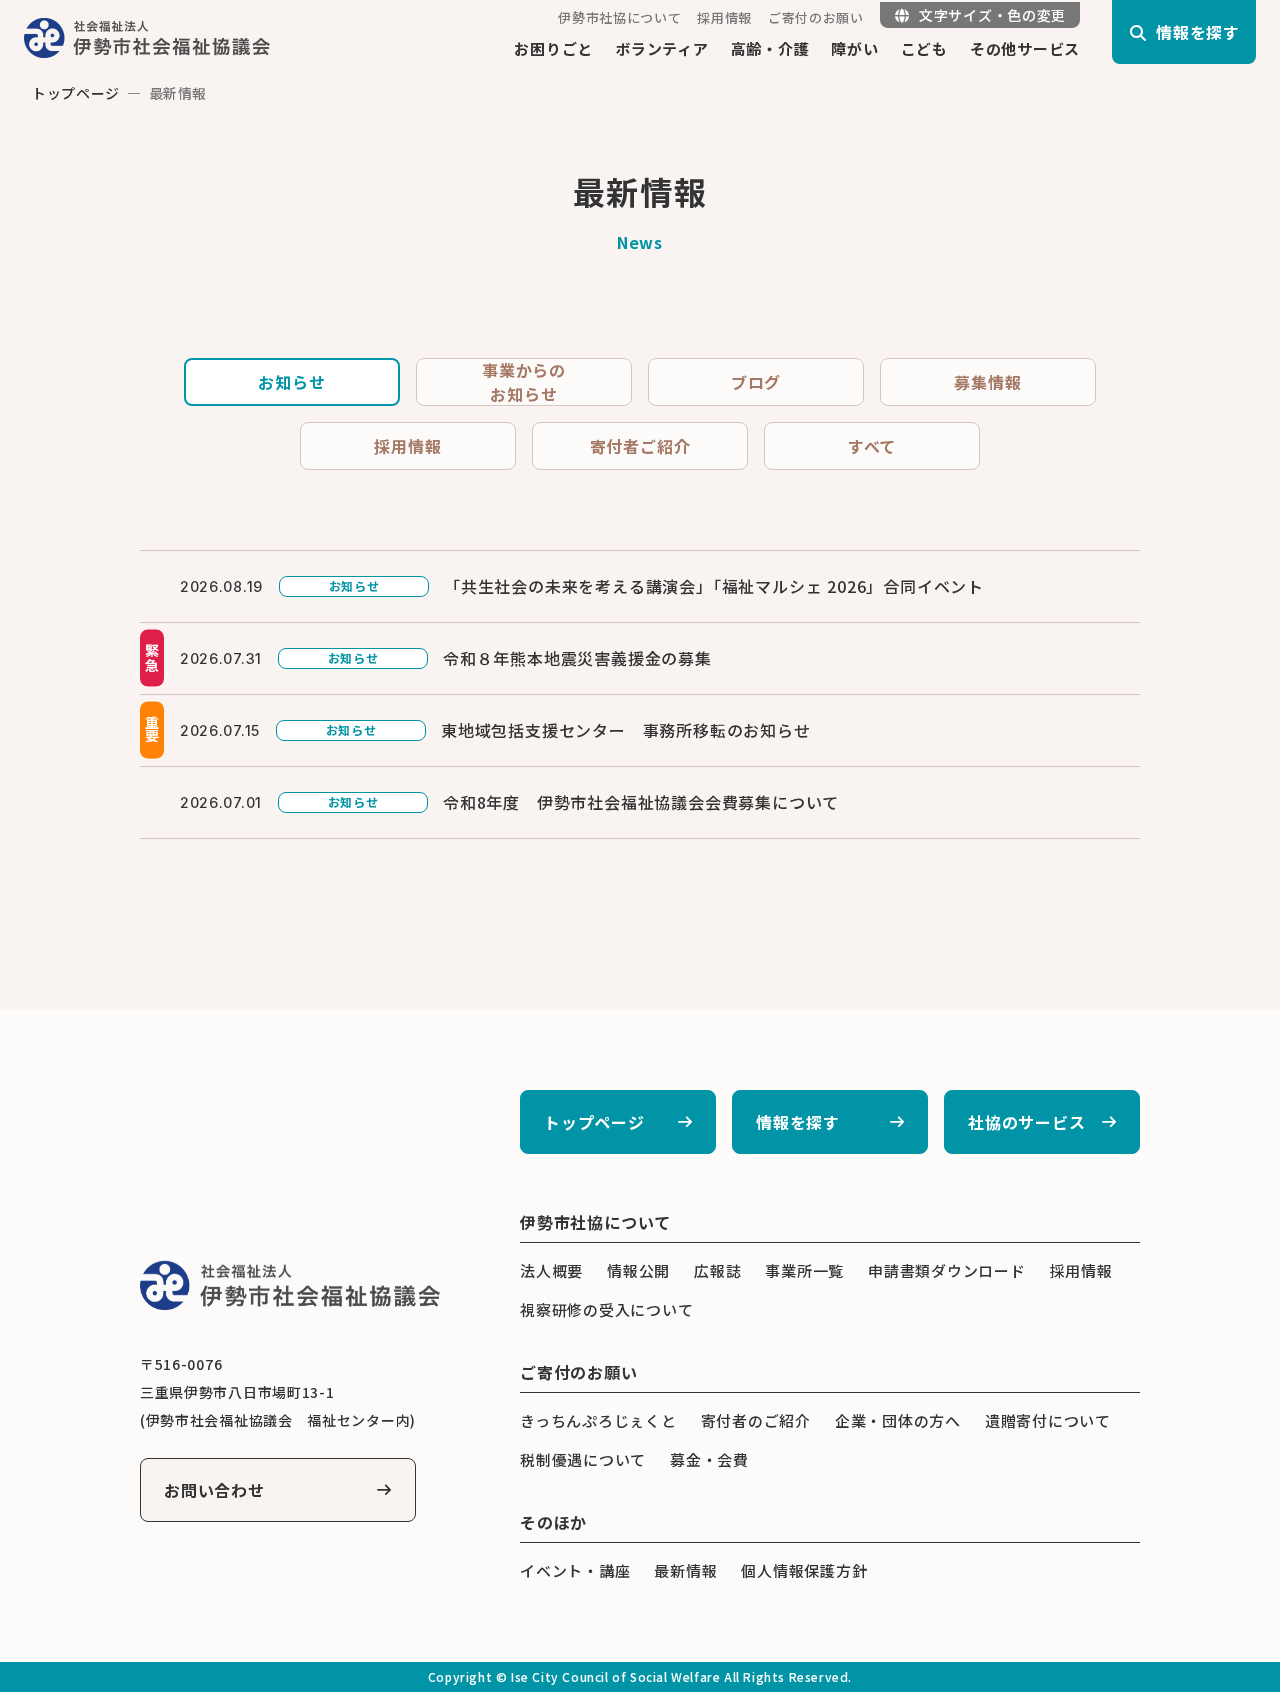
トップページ (76, 93)
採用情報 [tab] (407, 446)
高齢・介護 (770, 48)
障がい (854, 48)
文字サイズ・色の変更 (992, 15)
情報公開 (638, 1270)
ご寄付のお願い (816, 17)
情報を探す (798, 1122)
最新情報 (685, 1570)
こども (924, 48)
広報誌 (717, 1270)
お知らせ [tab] (291, 382)
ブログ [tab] (756, 382)
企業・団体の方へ (898, 1420)
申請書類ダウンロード (947, 1270)
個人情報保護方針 (804, 1570)
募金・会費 (709, 1459)
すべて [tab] (872, 446)
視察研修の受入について (606, 1309)
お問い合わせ (214, 1490)
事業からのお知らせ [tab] (524, 382)
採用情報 (724, 17)
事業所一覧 (804, 1270)
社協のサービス (1027, 1122)
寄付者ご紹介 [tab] (640, 446)
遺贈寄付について (1048, 1420)
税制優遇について (583, 1459)
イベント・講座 (575, 1570)
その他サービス (1025, 48)
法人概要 (551, 1270)
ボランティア (662, 48)
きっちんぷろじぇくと (598, 1420)
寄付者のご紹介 (756, 1420)
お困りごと (553, 48)
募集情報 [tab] (987, 382)
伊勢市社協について (619, 17)
